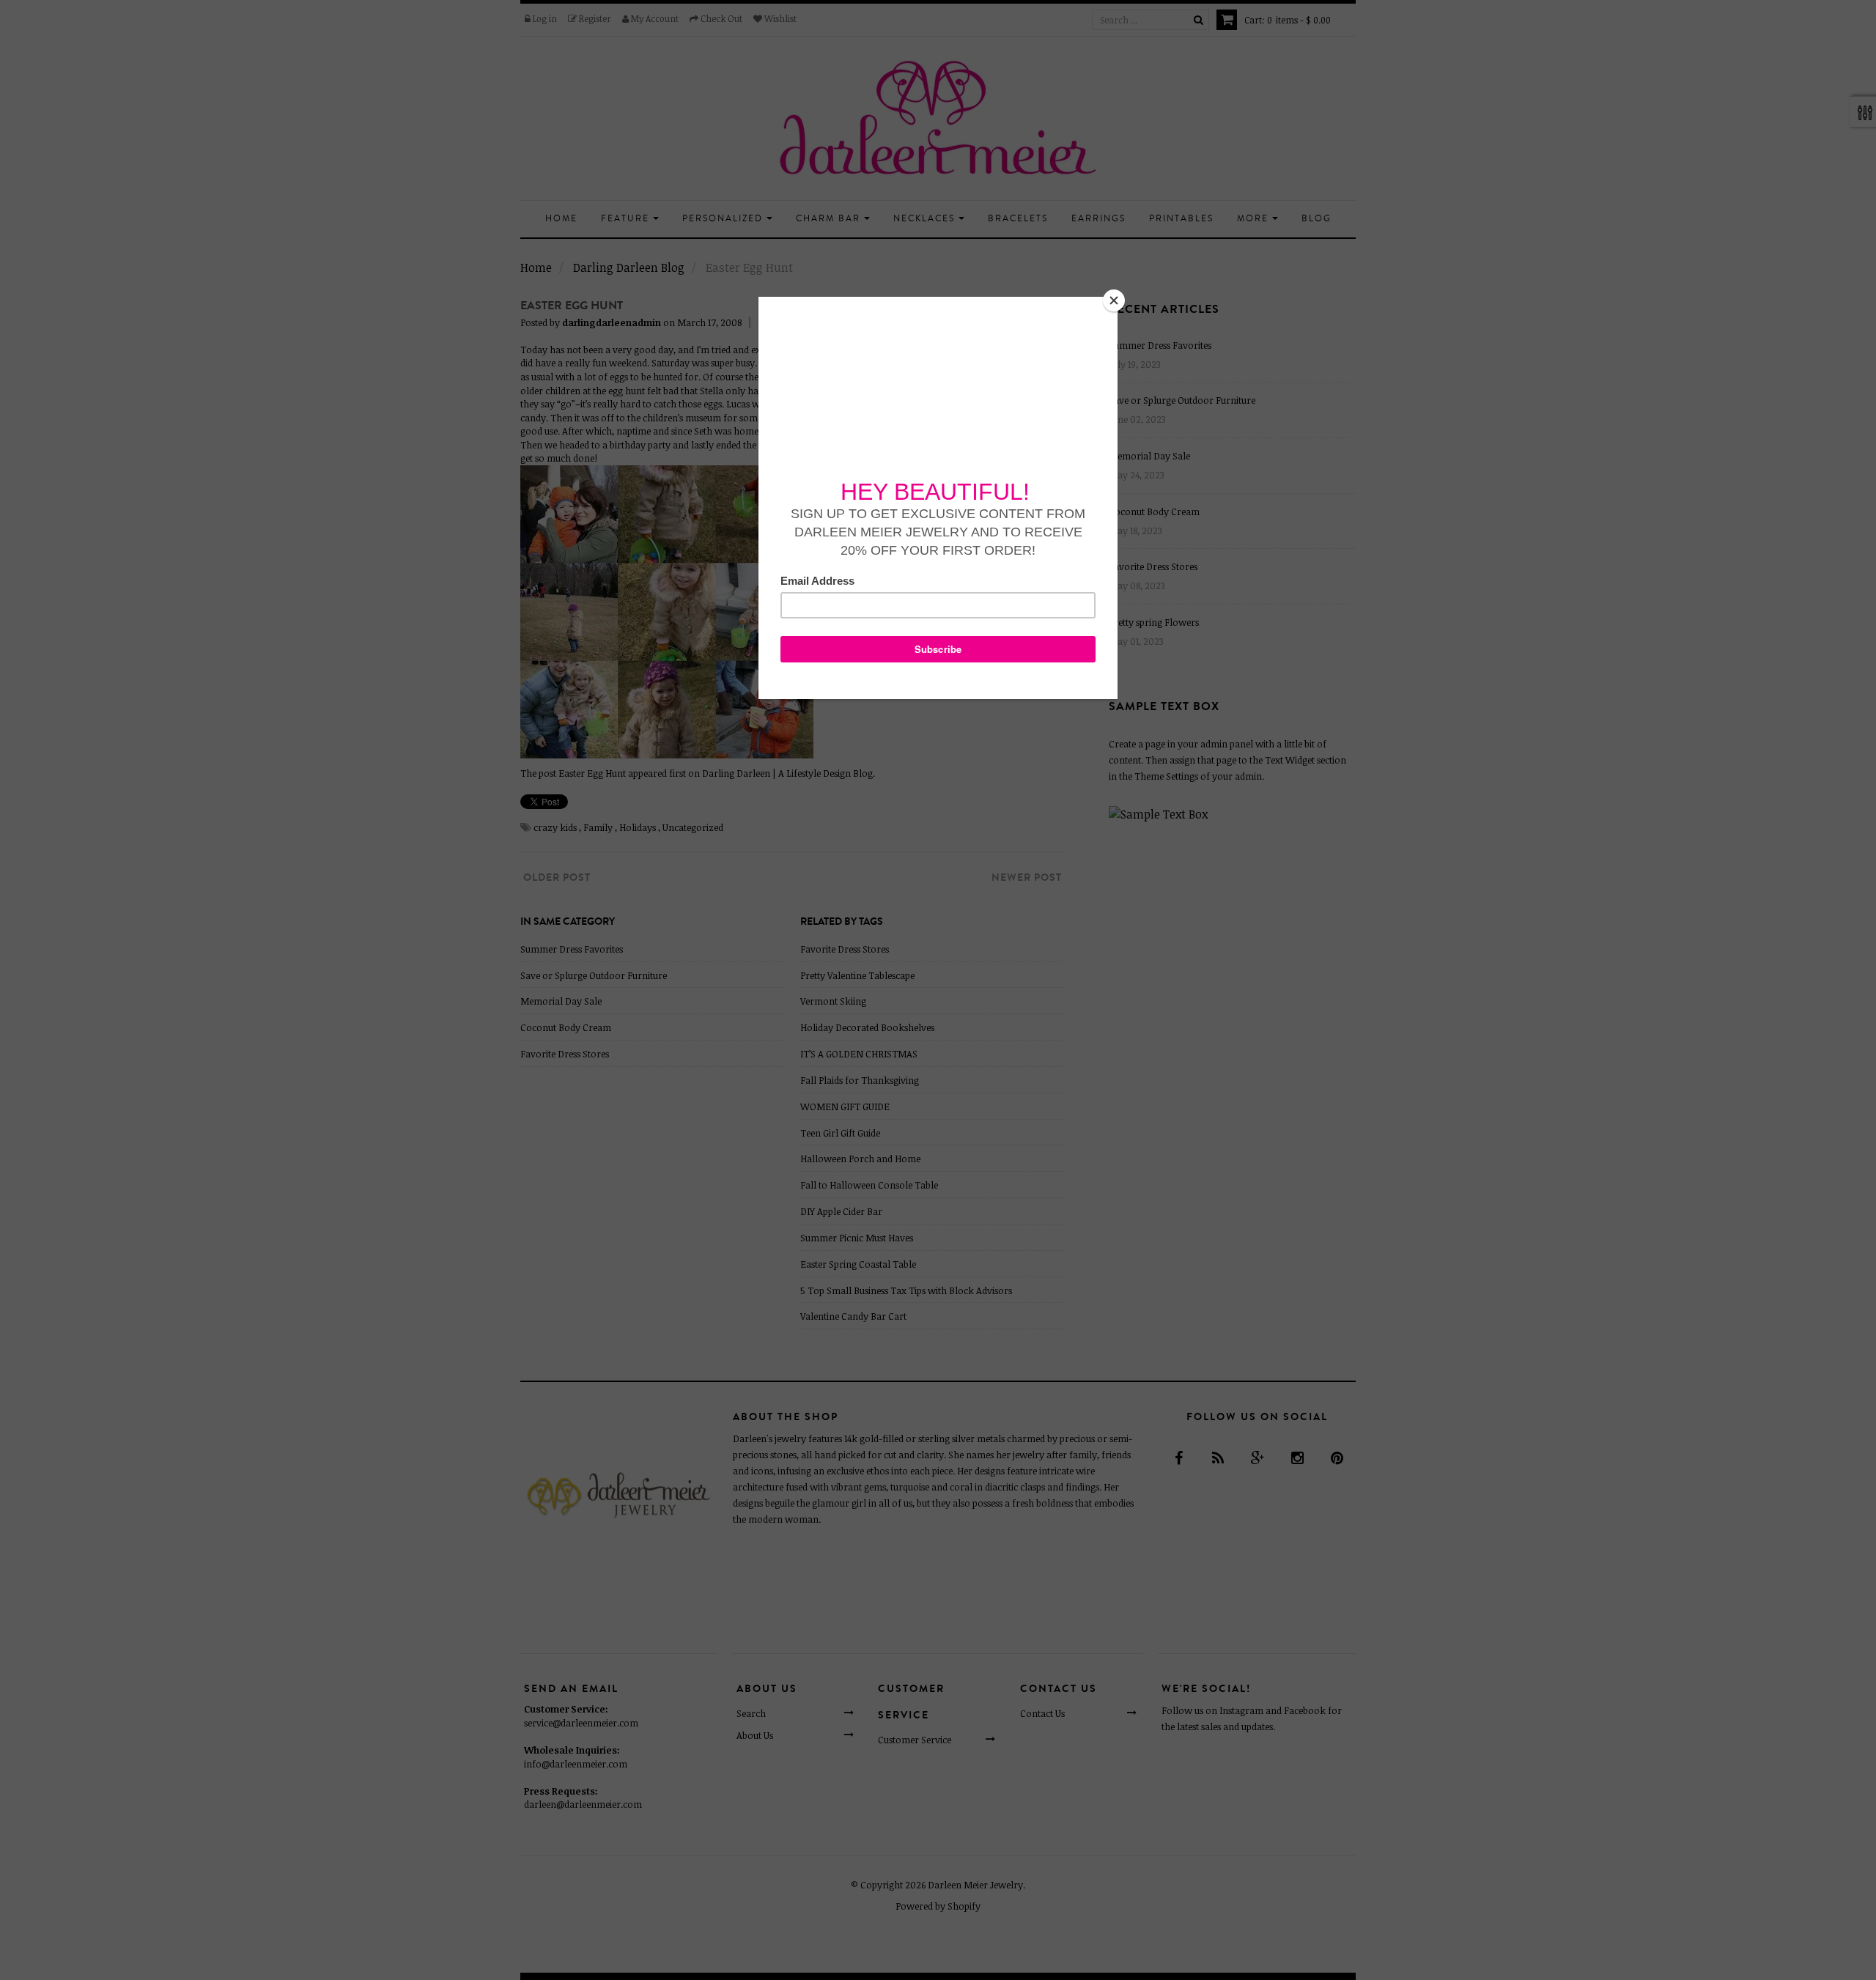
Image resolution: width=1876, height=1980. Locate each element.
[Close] (1114, 300)
